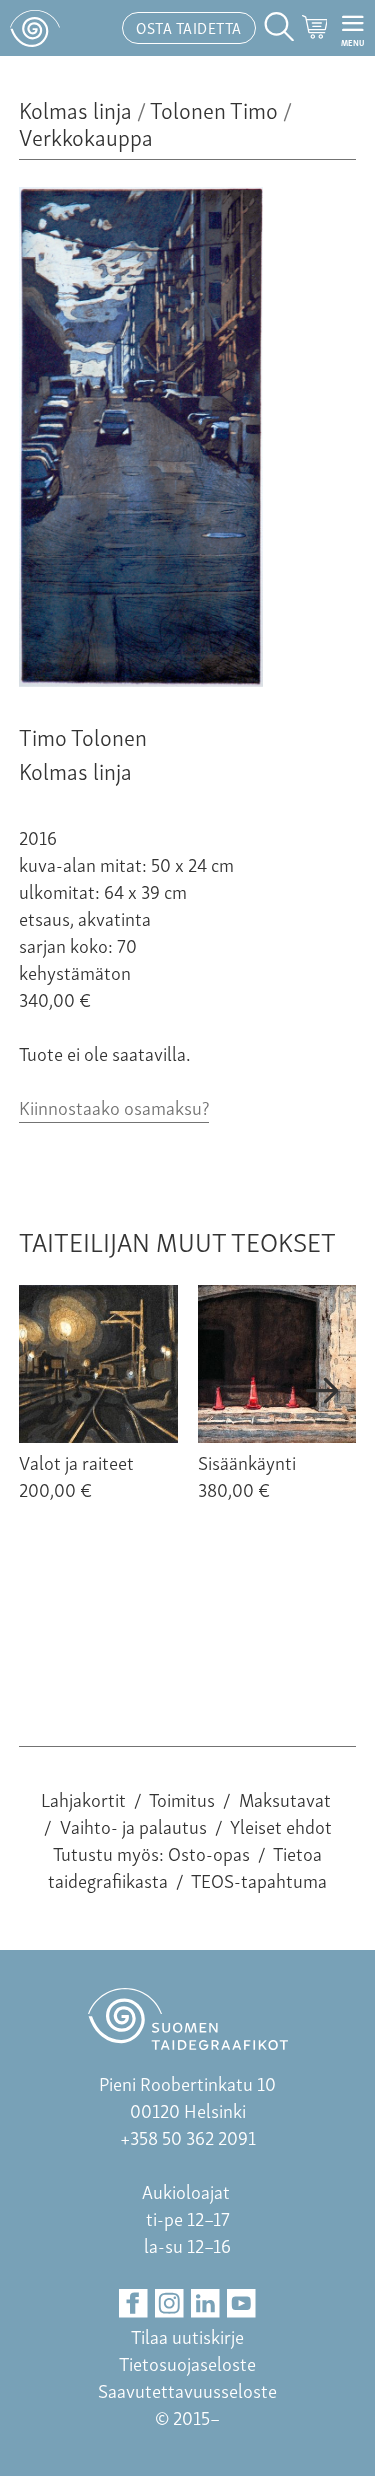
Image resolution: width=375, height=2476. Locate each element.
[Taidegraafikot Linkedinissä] (205, 2303)
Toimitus (182, 1798)
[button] (52, 1391)
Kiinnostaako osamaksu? (114, 1106)
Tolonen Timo (214, 108)
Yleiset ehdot (281, 1825)
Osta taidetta (189, 27)
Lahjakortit (83, 1798)
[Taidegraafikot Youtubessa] (241, 2303)
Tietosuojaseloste (187, 2362)
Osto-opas (209, 1852)
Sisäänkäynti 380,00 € (247, 1475)
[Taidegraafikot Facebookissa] (133, 2303)
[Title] (141, 678)
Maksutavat (285, 1798)
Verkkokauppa (86, 135)
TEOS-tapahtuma (259, 1879)
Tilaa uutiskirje (187, 2335)
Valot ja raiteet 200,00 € (76, 1475)
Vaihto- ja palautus (133, 1825)
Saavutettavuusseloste (187, 2389)
